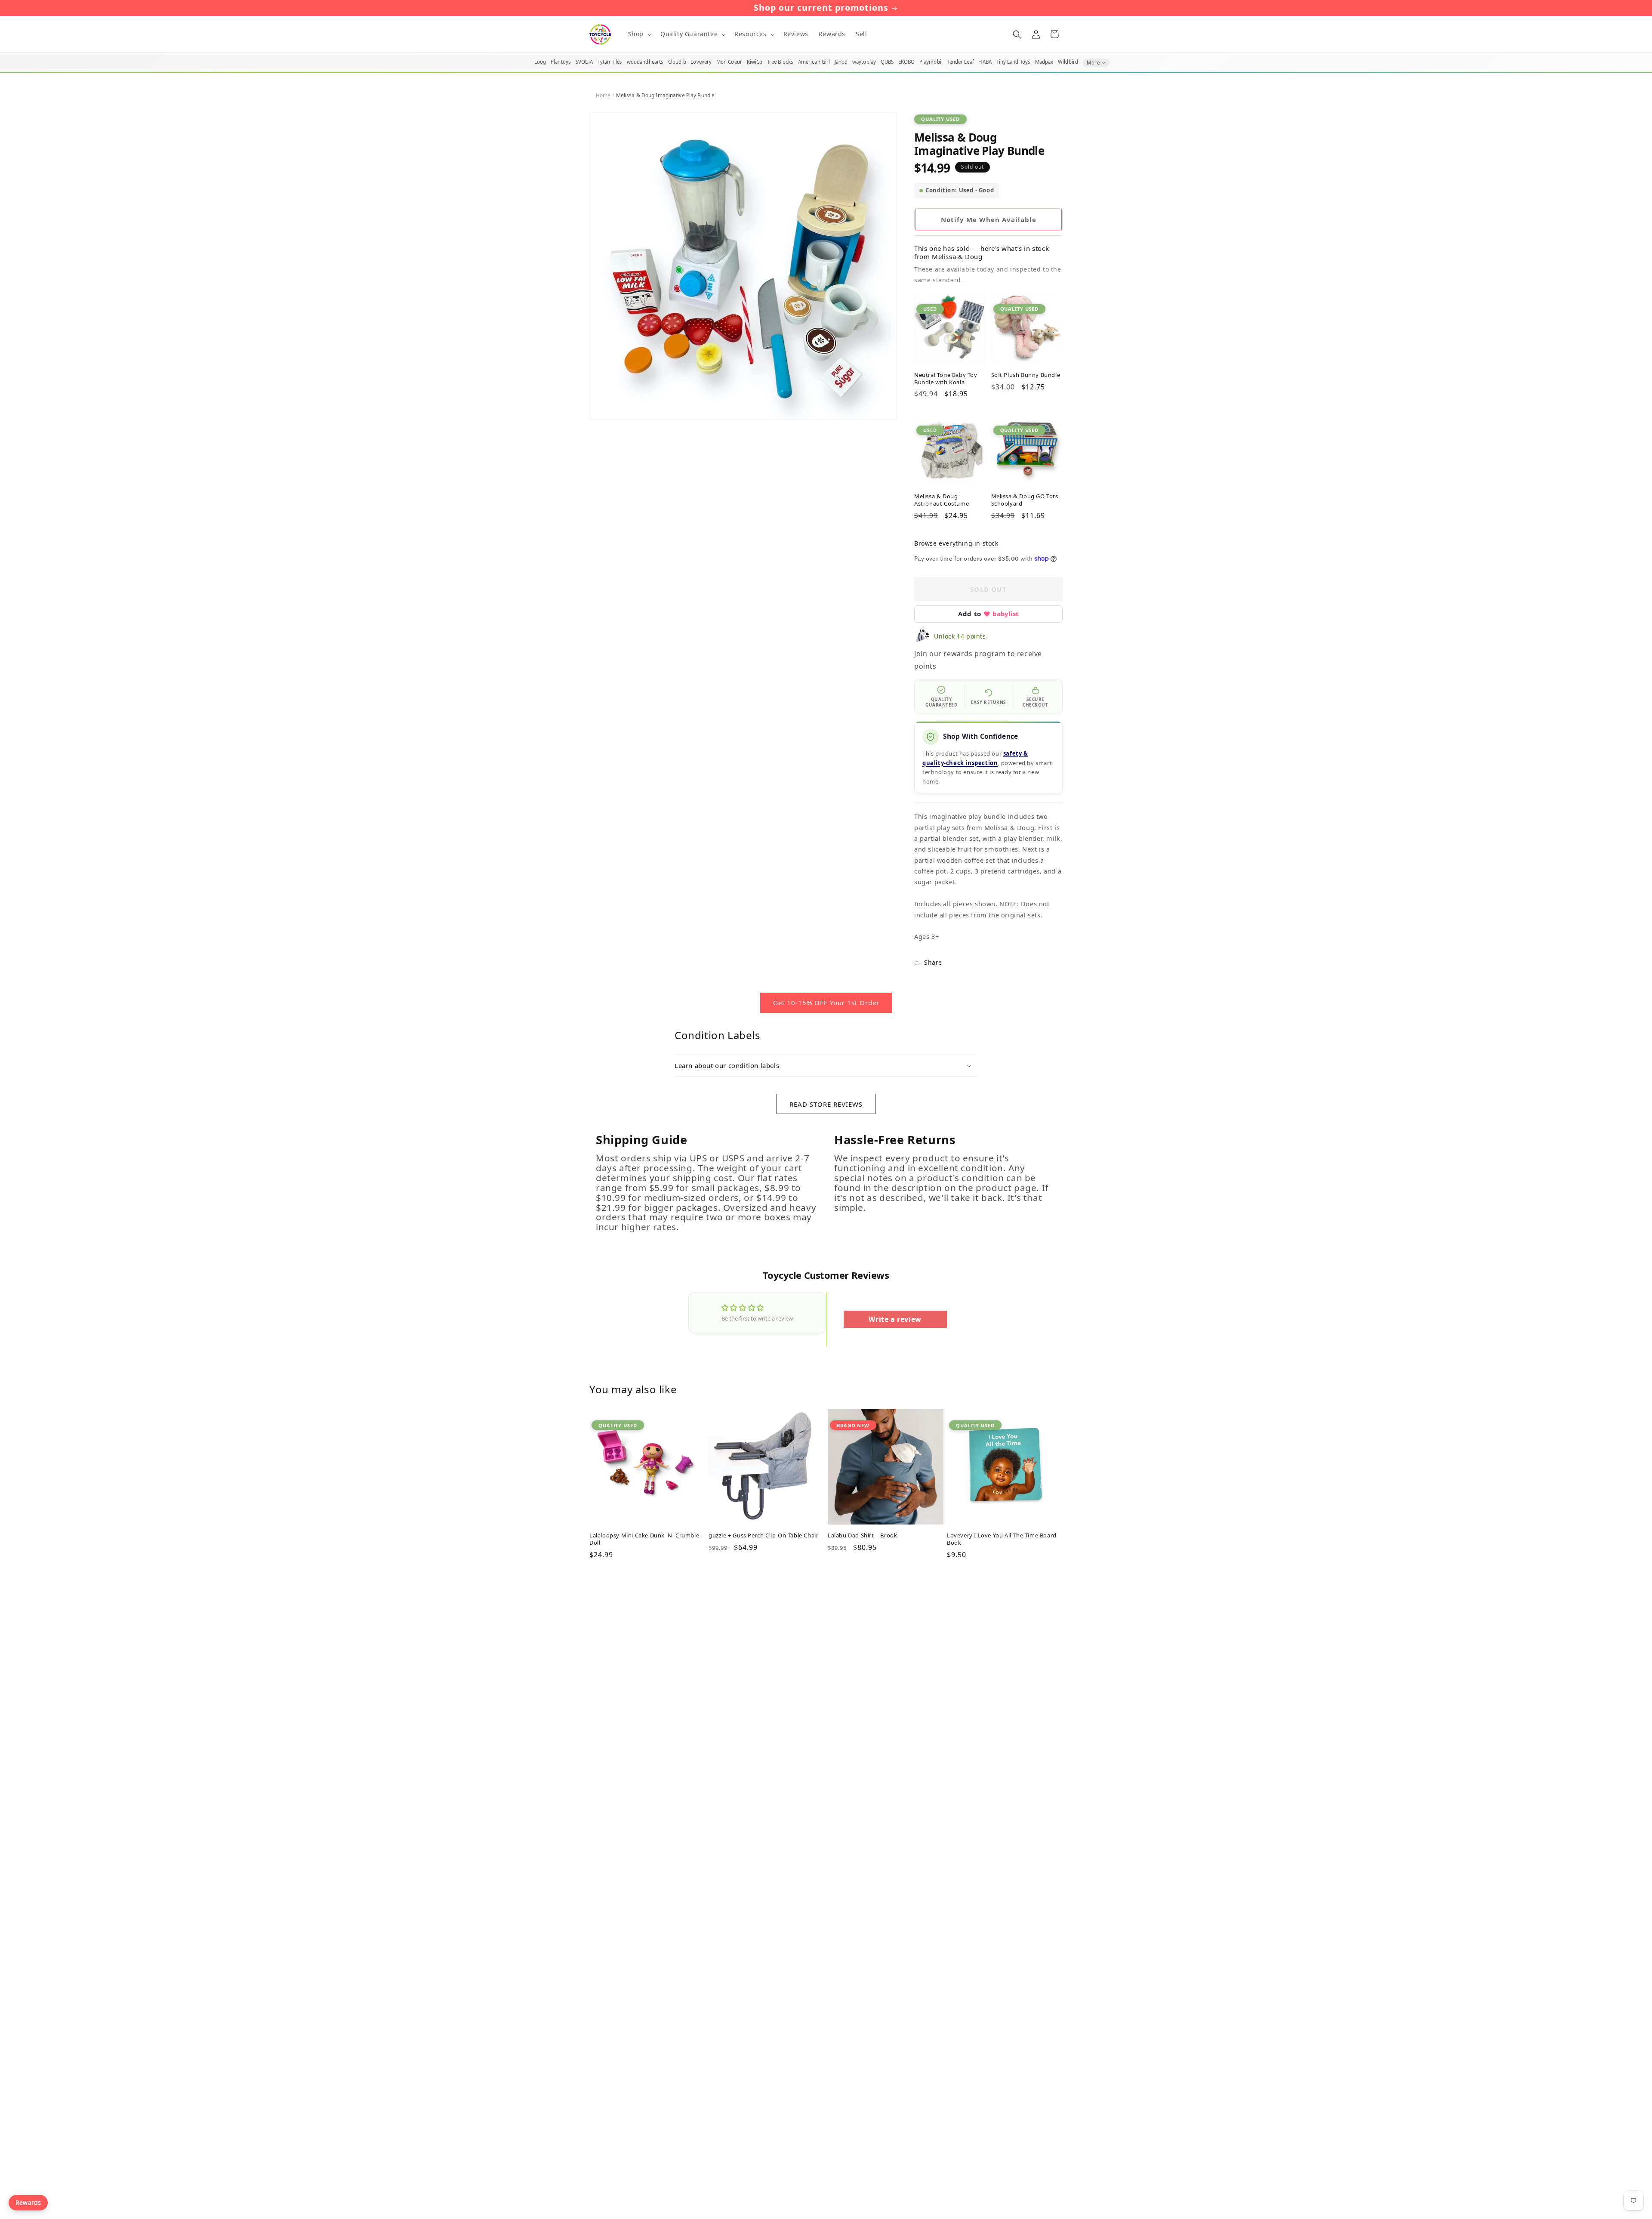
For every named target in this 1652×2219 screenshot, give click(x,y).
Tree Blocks (780, 62)
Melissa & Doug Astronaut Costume (942, 500)
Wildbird (1068, 62)
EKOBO (907, 62)
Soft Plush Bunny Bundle (1026, 375)
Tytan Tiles (610, 62)
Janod (841, 62)
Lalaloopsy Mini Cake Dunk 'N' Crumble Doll (644, 1539)
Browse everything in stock (956, 543)
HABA (985, 62)
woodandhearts (645, 62)
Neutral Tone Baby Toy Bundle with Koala (946, 379)
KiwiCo (755, 62)
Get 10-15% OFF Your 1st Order (826, 1003)
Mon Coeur (729, 62)
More (1093, 63)
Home (603, 95)
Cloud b (677, 62)
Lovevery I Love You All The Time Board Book (1002, 1539)
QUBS (887, 62)
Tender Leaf (961, 62)
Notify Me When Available (989, 219)
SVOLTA (584, 62)
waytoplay (864, 62)
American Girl (814, 62)
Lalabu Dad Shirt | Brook (862, 1535)
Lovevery (701, 62)
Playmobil (931, 62)
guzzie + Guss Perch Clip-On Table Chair (763, 1535)
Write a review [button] (895, 1319)
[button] (639, 34)
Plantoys (561, 62)
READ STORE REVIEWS (826, 1104)
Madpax (1044, 62)
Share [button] (933, 962)
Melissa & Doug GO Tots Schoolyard (1025, 500)
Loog (540, 62)
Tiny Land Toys (1014, 62)
